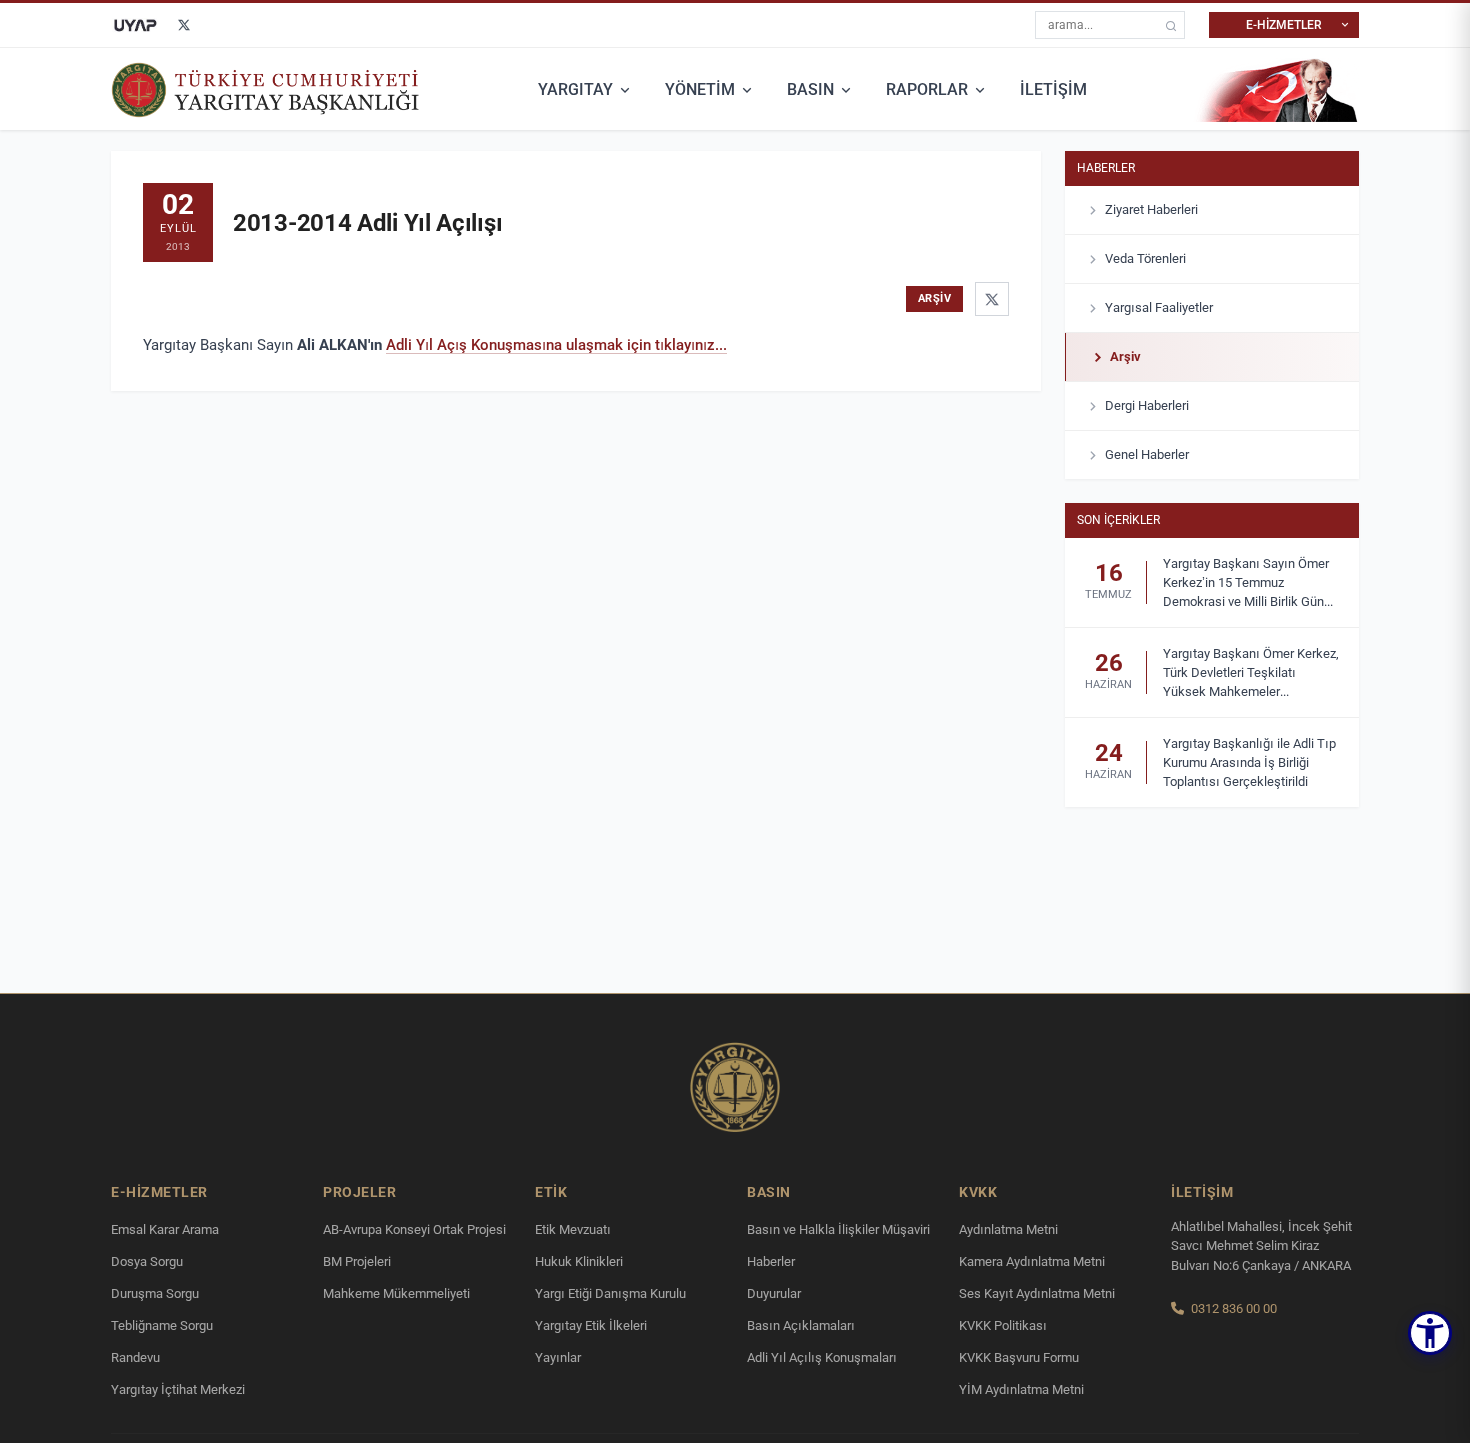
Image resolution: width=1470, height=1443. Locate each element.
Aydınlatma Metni (1008, 1229)
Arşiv (1125, 356)
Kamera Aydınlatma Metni (1032, 1261)
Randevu (135, 1357)
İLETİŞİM (1053, 89)
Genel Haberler (1147, 454)
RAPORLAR (927, 89)
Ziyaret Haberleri (1151, 209)
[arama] (1171, 25)
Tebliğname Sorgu (162, 1325)
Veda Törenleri (1145, 258)
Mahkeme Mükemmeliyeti (396, 1293)
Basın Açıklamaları (801, 1325)
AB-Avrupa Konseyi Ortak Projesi (414, 1229)
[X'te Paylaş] (992, 299)
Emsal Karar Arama (165, 1229)
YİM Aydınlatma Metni (1021, 1389)
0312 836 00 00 (1234, 1308)
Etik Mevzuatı (573, 1229)
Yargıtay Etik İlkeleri (591, 1325)
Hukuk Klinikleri (579, 1261)
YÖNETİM (700, 89)
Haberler (1106, 168)
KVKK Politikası (1003, 1325)
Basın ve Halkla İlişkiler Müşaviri (838, 1229)
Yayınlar (558, 1357)
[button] (1430, 1333)
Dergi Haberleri (1147, 405)
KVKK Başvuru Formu (1019, 1357)
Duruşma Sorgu (155, 1293)
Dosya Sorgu (147, 1261)
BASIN (810, 89)
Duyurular (774, 1293)
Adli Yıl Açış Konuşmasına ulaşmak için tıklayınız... (556, 345)
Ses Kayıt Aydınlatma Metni (1037, 1293)
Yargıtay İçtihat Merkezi (178, 1389)
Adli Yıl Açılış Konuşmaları (822, 1357)
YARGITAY (575, 89)
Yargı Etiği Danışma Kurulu (610, 1293)
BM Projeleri (357, 1261)
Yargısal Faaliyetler (1159, 307)
